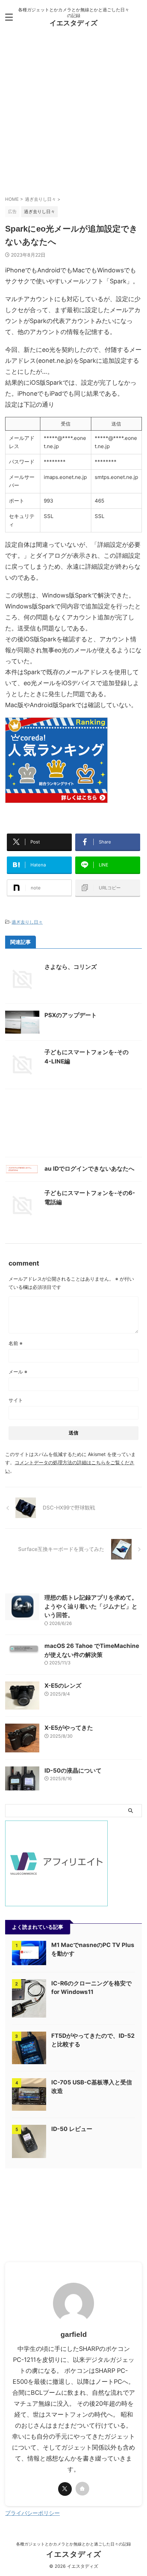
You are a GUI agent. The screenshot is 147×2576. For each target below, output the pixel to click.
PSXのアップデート (71, 1015)
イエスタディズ (73, 23)
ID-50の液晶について (73, 1771)
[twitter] (65, 2489)
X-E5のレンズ (63, 1686)
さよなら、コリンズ (71, 967)
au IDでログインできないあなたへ (89, 1169)
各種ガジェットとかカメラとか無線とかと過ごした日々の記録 (73, 2544)
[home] (82, 2489)
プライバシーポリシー (32, 2513)
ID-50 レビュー (72, 2129)
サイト (16, 1400)
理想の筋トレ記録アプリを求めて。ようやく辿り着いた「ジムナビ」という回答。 (91, 1606)
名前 (16, 1343)
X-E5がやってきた (69, 1728)
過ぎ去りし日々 (27, 922)
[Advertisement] (73, 115)
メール (18, 1372)
